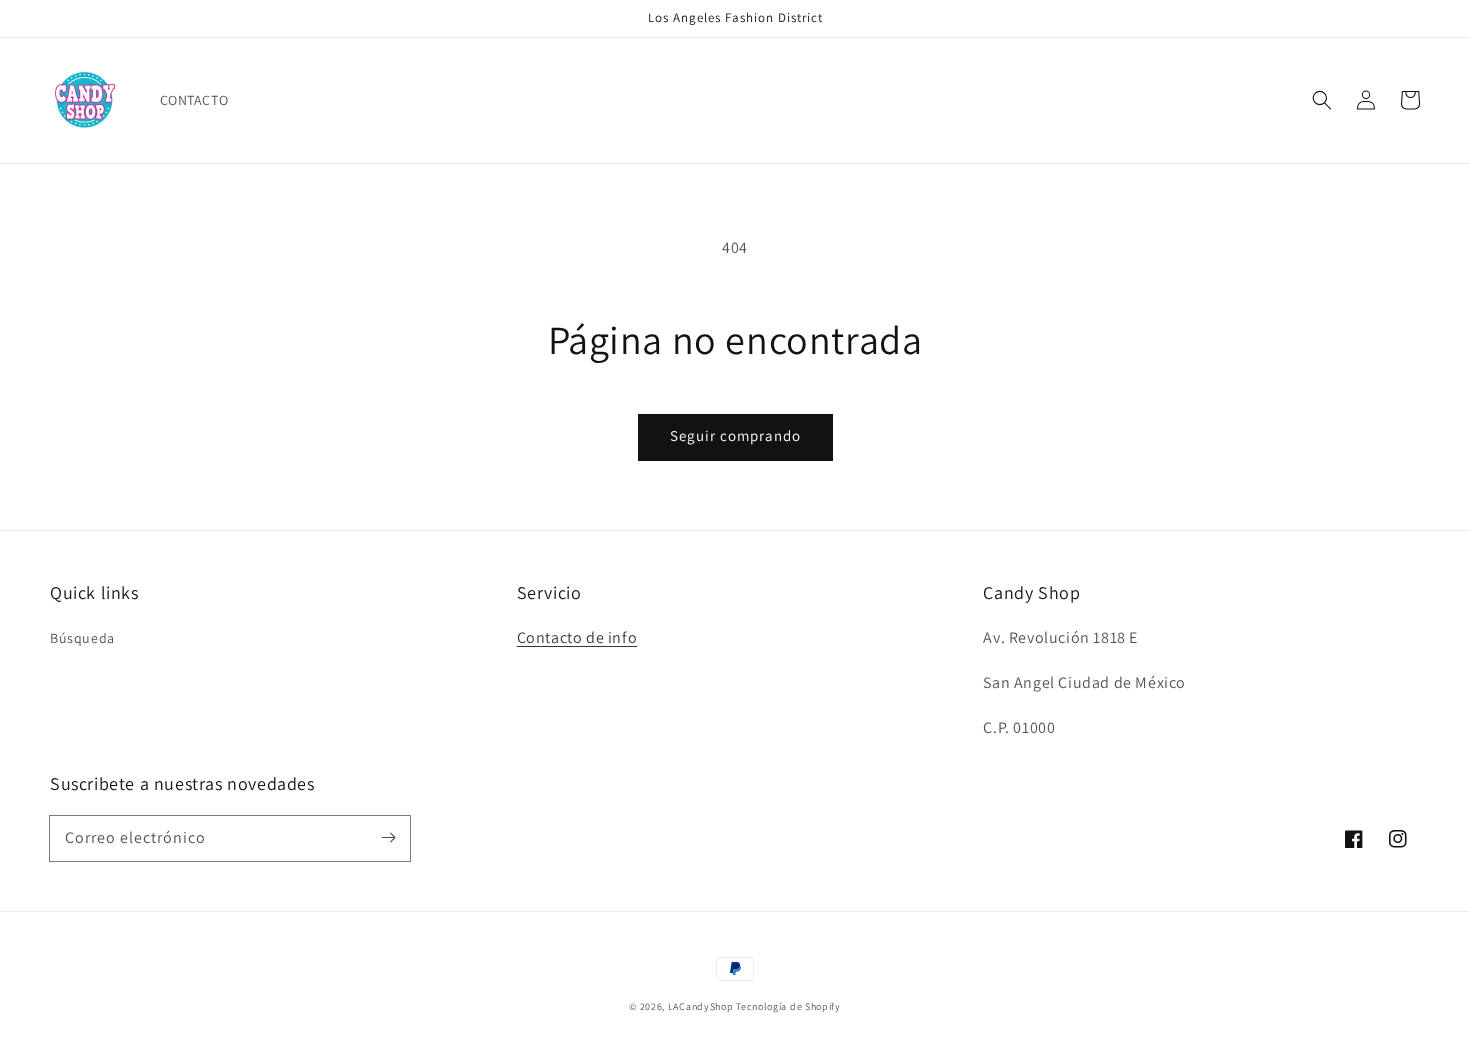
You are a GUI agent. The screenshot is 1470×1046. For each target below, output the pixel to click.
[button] (1322, 100)
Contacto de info (577, 637)
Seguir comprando (735, 435)
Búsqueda (82, 638)
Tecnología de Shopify (788, 1006)
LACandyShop (701, 1006)
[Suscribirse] (388, 838)
